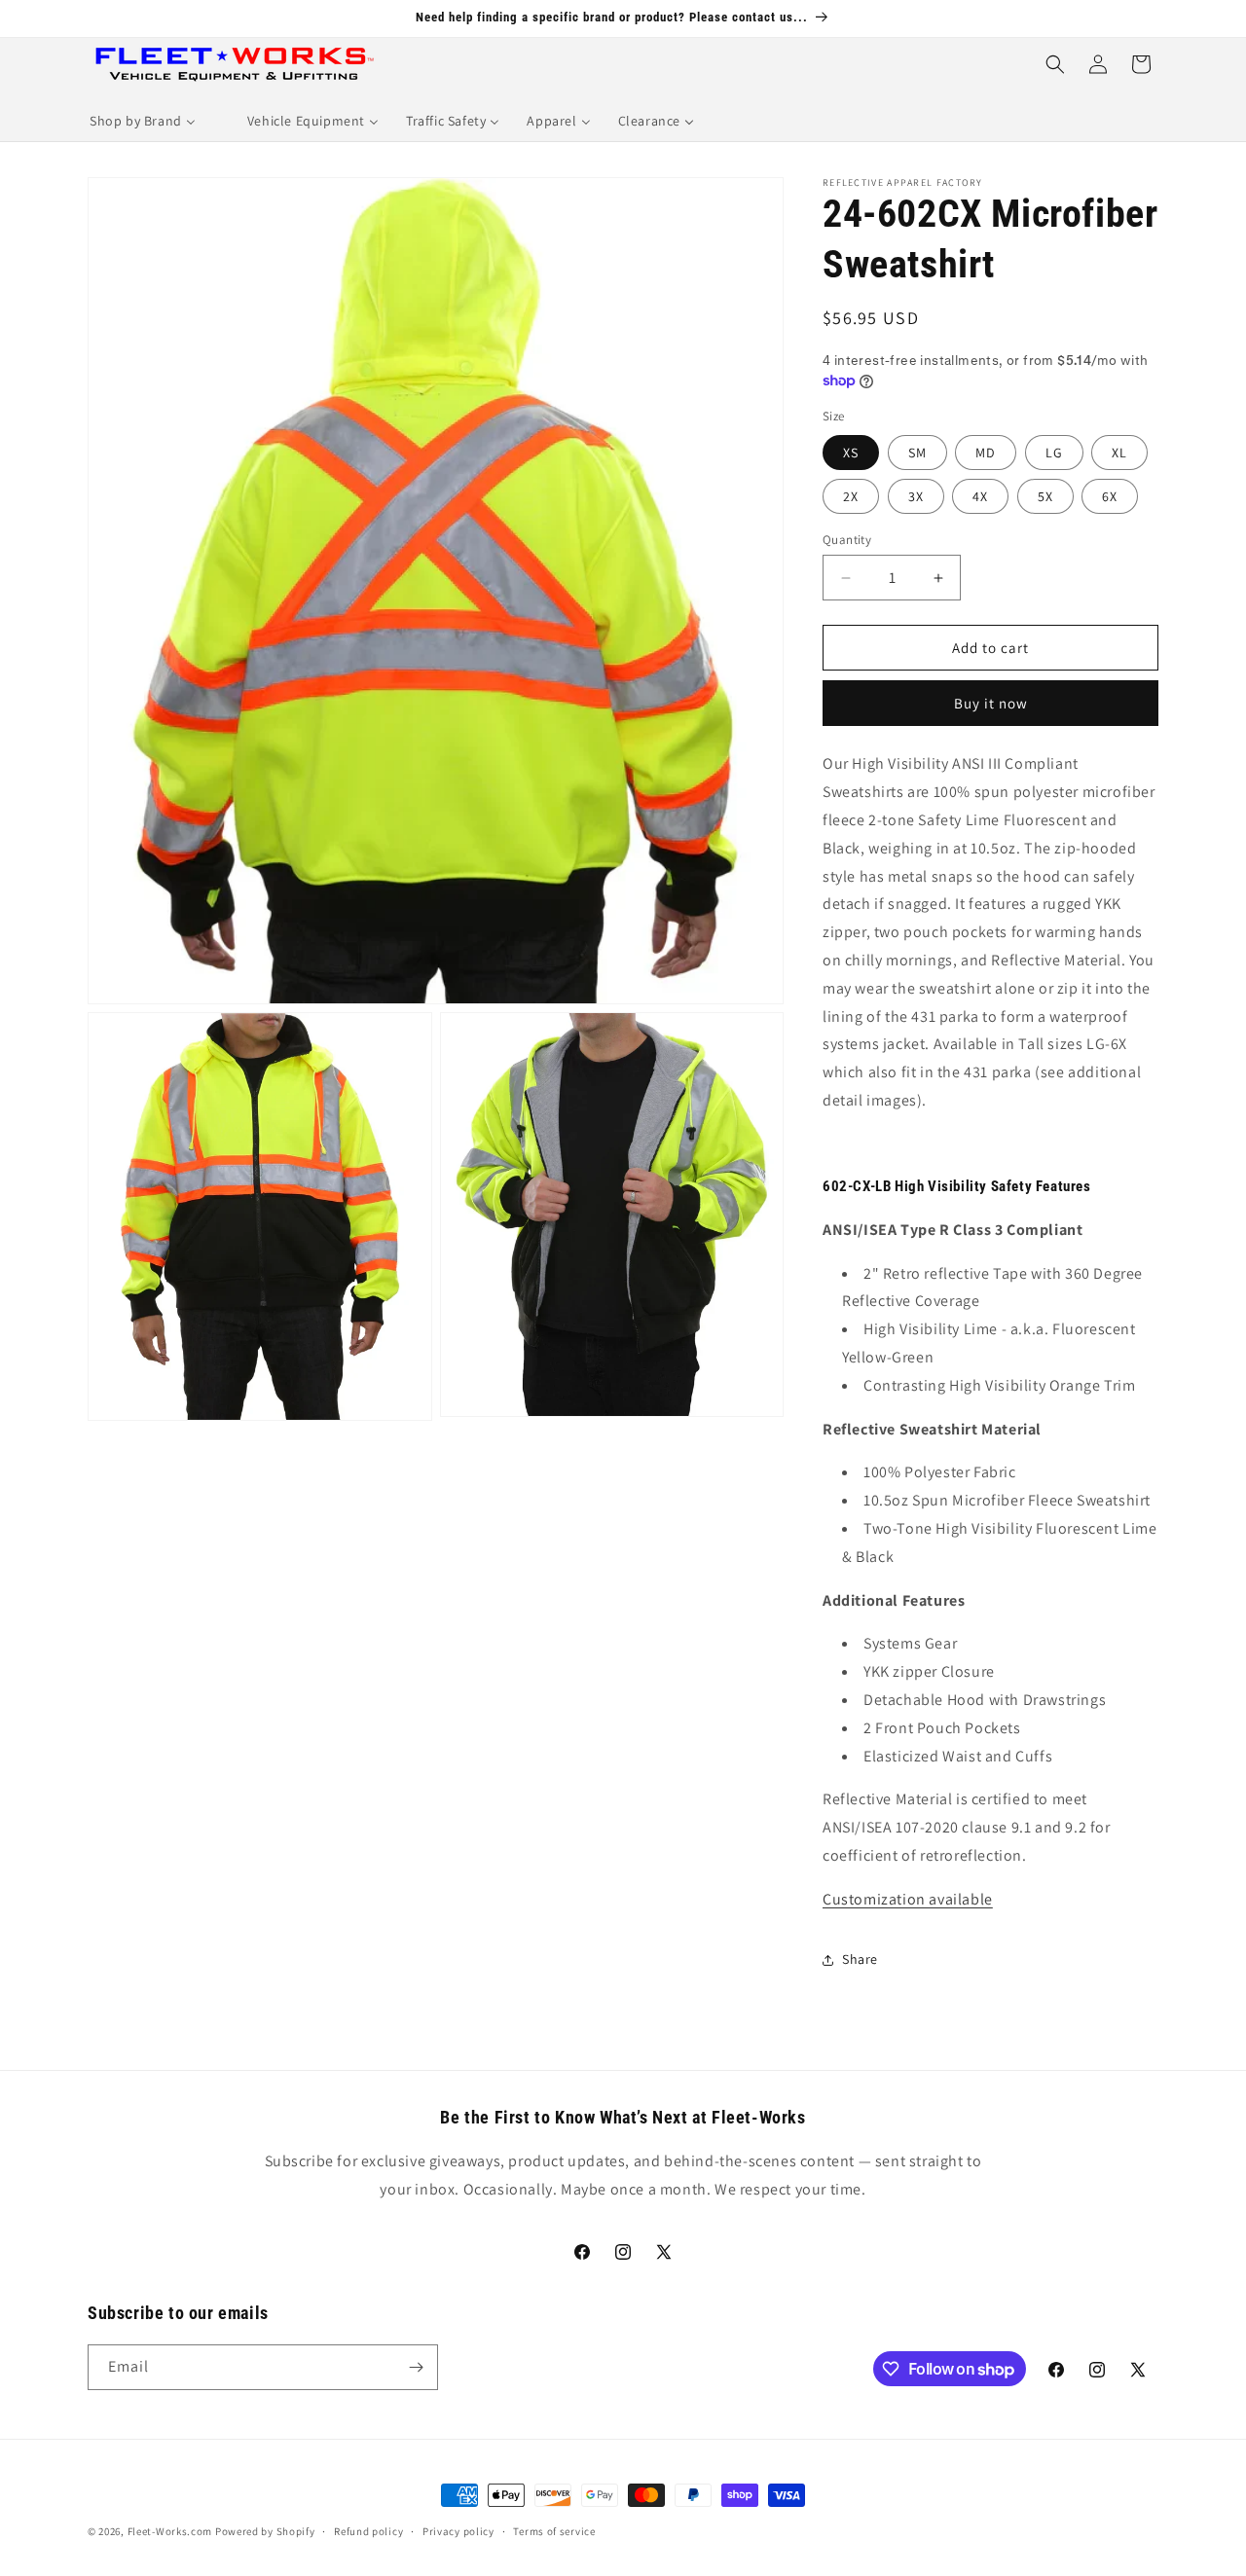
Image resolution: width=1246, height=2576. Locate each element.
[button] (1055, 64)
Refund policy (368, 2531)
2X (851, 496)
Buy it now (991, 703)
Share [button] (860, 1959)
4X (980, 496)
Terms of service (554, 2531)
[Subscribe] (416, 2367)
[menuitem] (143, 121)
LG (1054, 453)
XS (851, 453)
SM (917, 453)
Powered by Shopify (265, 2531)
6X (1110, 496)
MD (986, 453)
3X (916, 496)
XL (1119, 453)
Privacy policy (458, 2531)
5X (1045, 496)
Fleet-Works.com (170, 2531)
